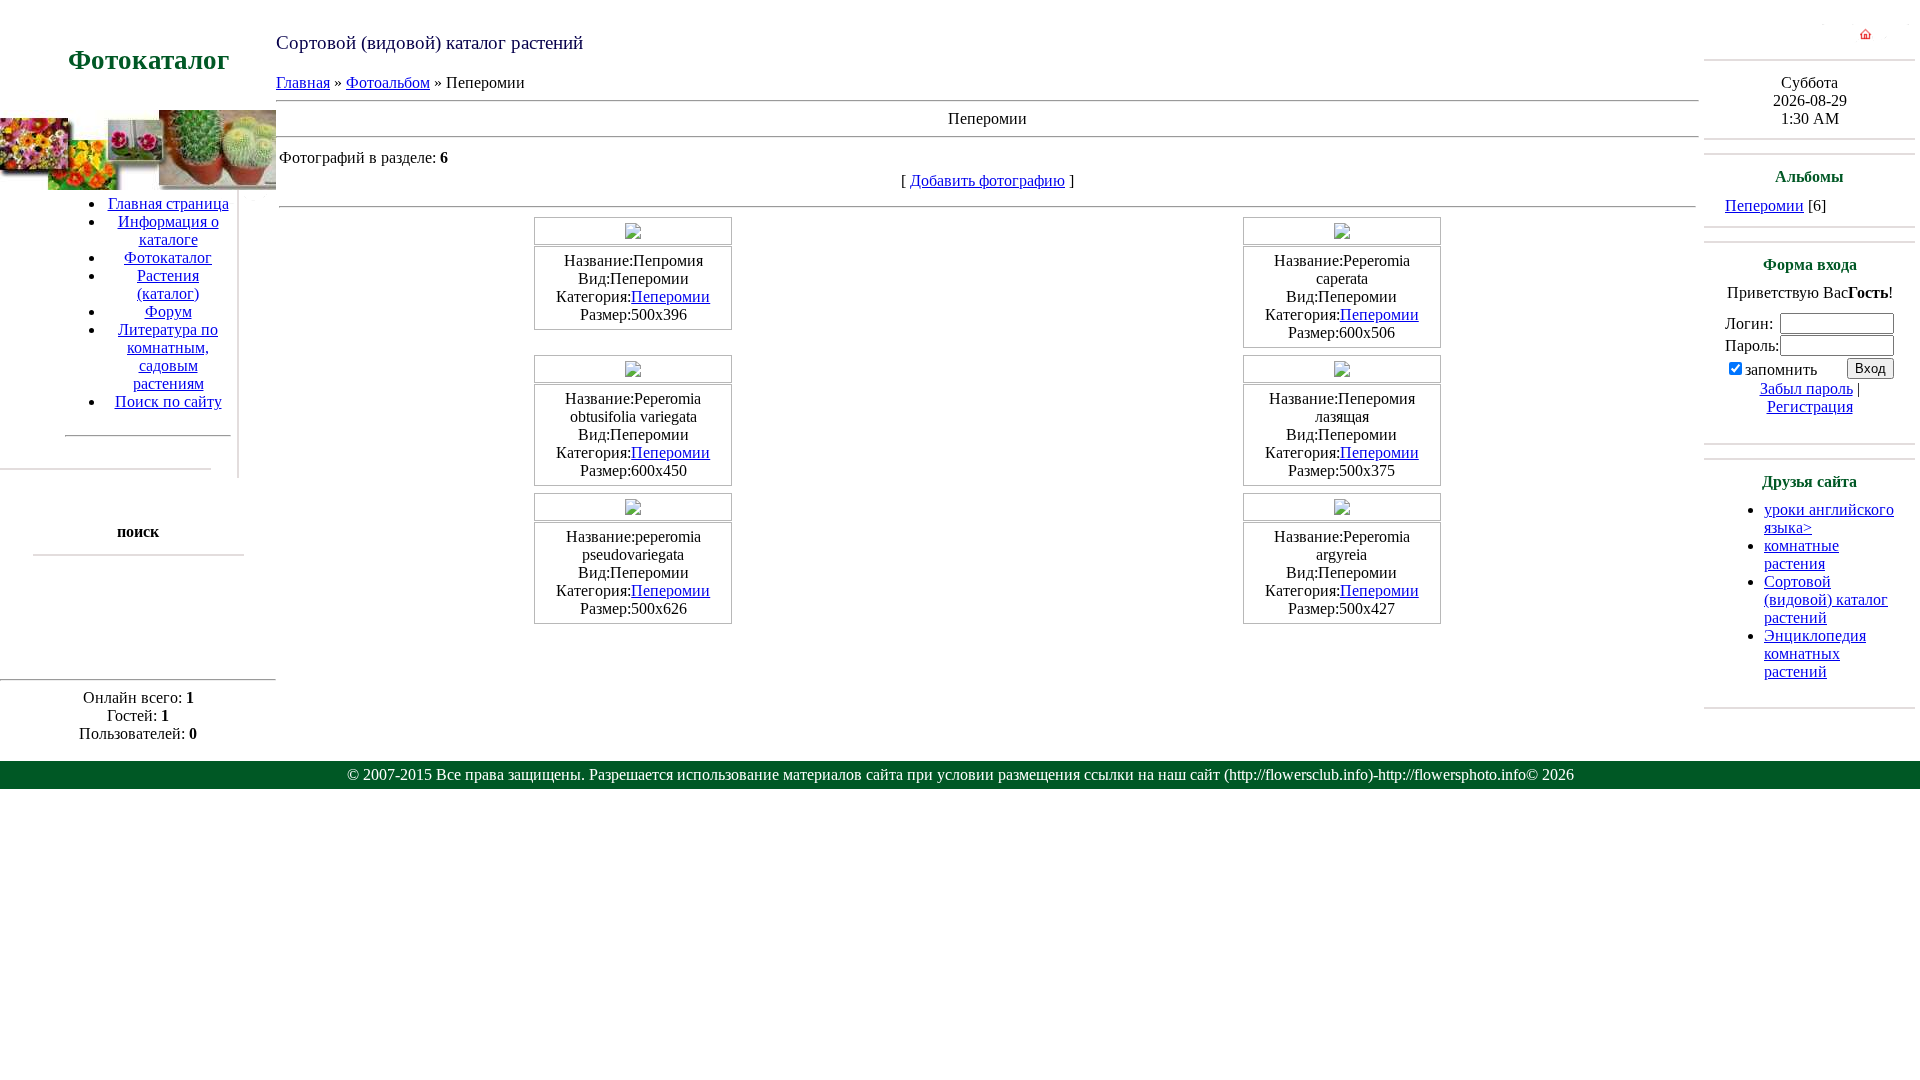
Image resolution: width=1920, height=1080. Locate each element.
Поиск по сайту (168, 401)
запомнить (1781, 369)
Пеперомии (670, 296)
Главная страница (168, 203)
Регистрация (1810, 406)
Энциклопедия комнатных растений (1815, 653)
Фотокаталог (168, 257)
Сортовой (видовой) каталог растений (1826, 599)
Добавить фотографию (987, 180)
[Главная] (1865, 38)
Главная (303, 82)
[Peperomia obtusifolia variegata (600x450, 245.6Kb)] (633, 371)
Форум (168, 311)
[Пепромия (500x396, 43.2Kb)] (633, 233)
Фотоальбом (388, 82)
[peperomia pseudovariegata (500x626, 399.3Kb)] (633, 509)
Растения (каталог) (168, 284)
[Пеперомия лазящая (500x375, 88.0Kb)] (1342, 371)
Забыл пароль (1806, 388)
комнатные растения (1801, 554)
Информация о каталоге (168, 230)
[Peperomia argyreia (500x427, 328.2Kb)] (1342, 509)
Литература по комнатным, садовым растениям (168, 356)
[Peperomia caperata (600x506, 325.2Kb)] (1342, 233)
